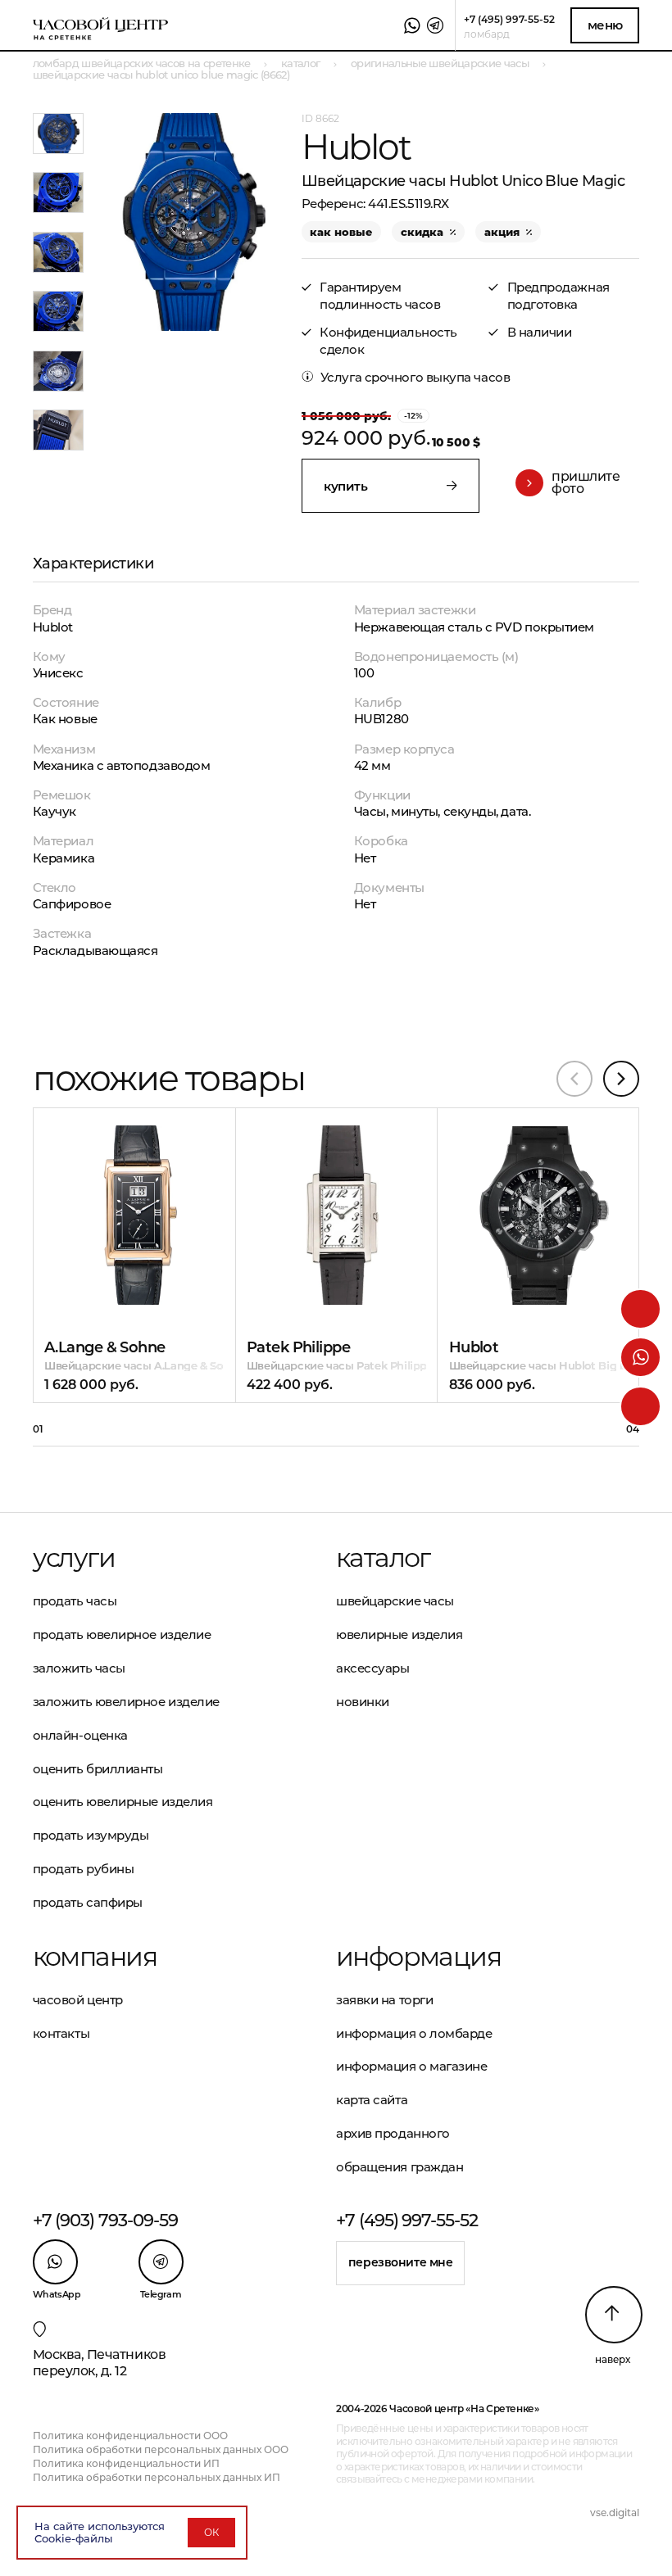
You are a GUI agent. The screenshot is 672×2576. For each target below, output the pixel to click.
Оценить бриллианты (98, 1769)
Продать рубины (84, 1869)
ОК (211, 2532)
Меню (605, 25)
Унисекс (58, 673)
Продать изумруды (91, 1835)
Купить (112, 1168)
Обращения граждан (400, 2167)
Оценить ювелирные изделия (123, 1802)
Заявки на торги (384, 2000)
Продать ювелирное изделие (122, 1634)
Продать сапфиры (88, 1902)
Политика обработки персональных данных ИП (157, 2477)
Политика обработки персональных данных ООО (161, 2449)
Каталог (383, 1558)
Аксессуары (373, 1668)
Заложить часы (79, 1668)
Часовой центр (78, 2000)
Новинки (363, 1702)
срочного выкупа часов (438, 377)
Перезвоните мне (401, 2262)
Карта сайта (372, 2100)
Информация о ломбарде (414, 2033)
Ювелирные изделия (399, 1634)
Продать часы (75, 1601)
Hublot (53, 627)
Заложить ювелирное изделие (126, 1702)
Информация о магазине (412, 2066)
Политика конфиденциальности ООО (130, 2436)
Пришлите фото (586, 483)
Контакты (61, 2033)
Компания (95, 1957)
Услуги (74, 1558)
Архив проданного (393, 2133)
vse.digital (615, 2513)
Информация (418, 1957)
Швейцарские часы (395, 1601)
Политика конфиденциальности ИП (126, 2463)
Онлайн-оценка (80, 1735)
